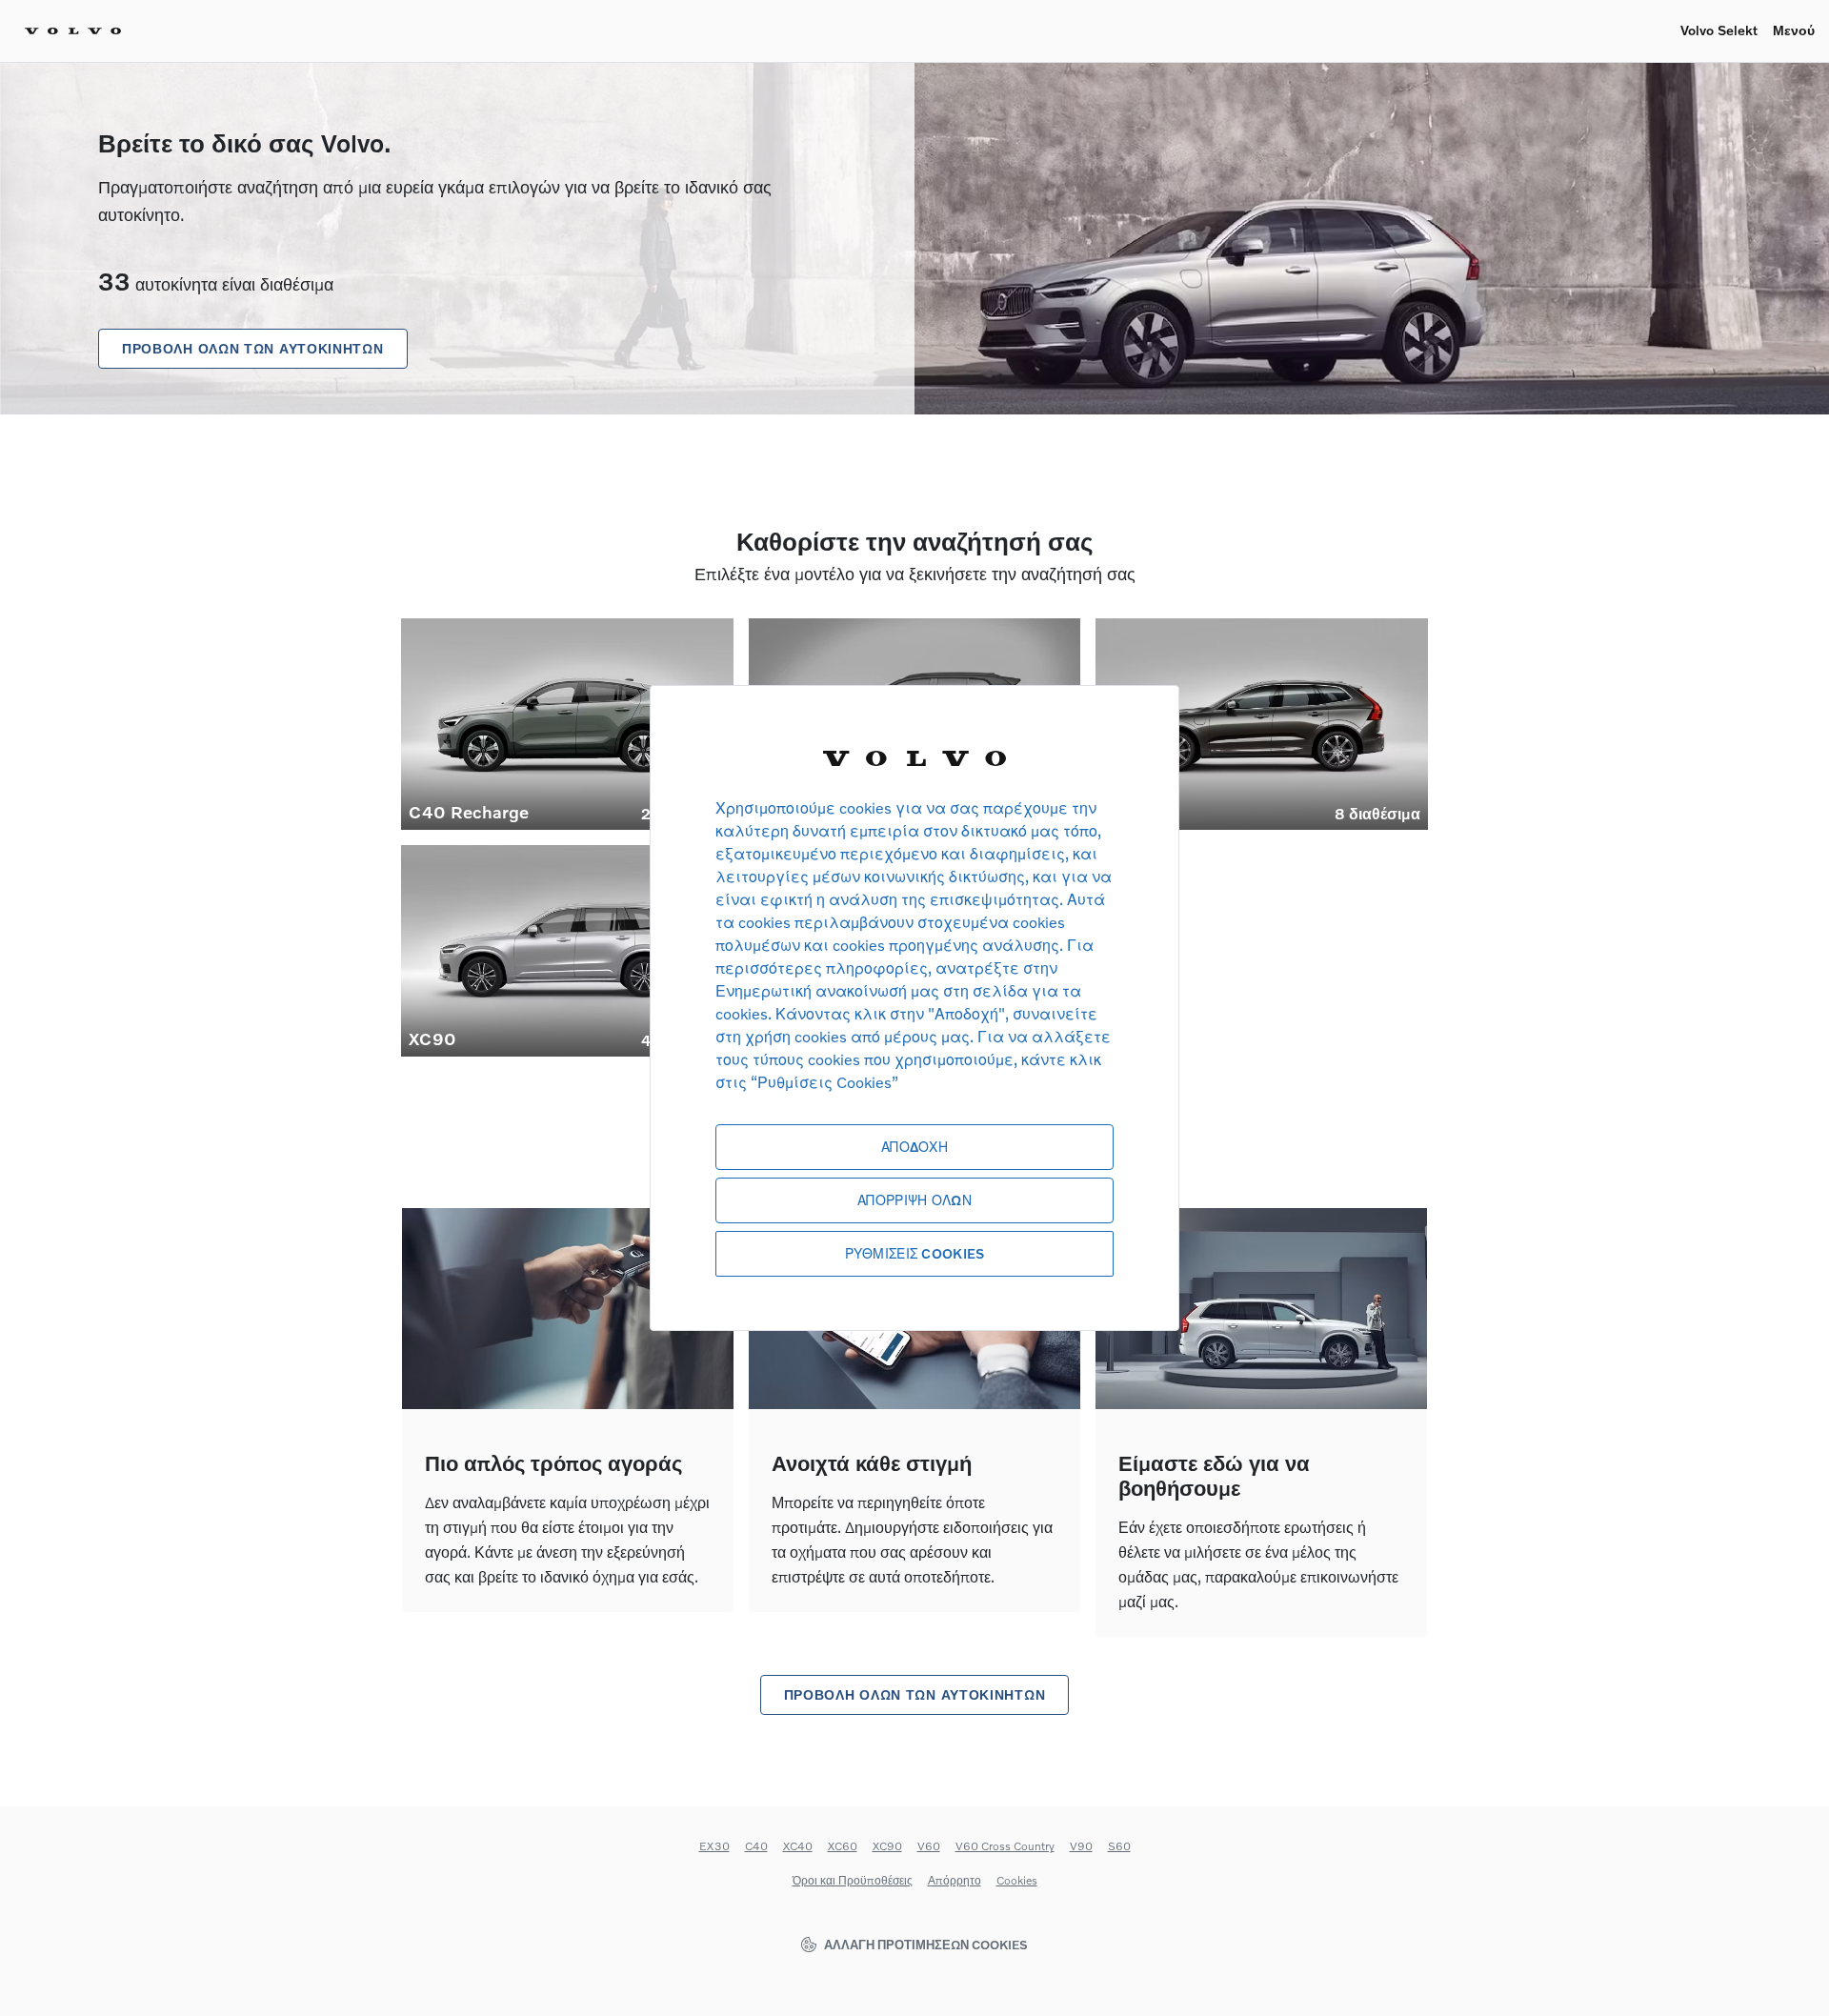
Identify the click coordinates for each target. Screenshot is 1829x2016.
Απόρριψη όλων (914, 1200)
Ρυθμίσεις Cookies (915, 1253)
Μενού (1794, 30)
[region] (914, 1008)
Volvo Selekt (1719, 30)
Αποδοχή (914, 1147)
